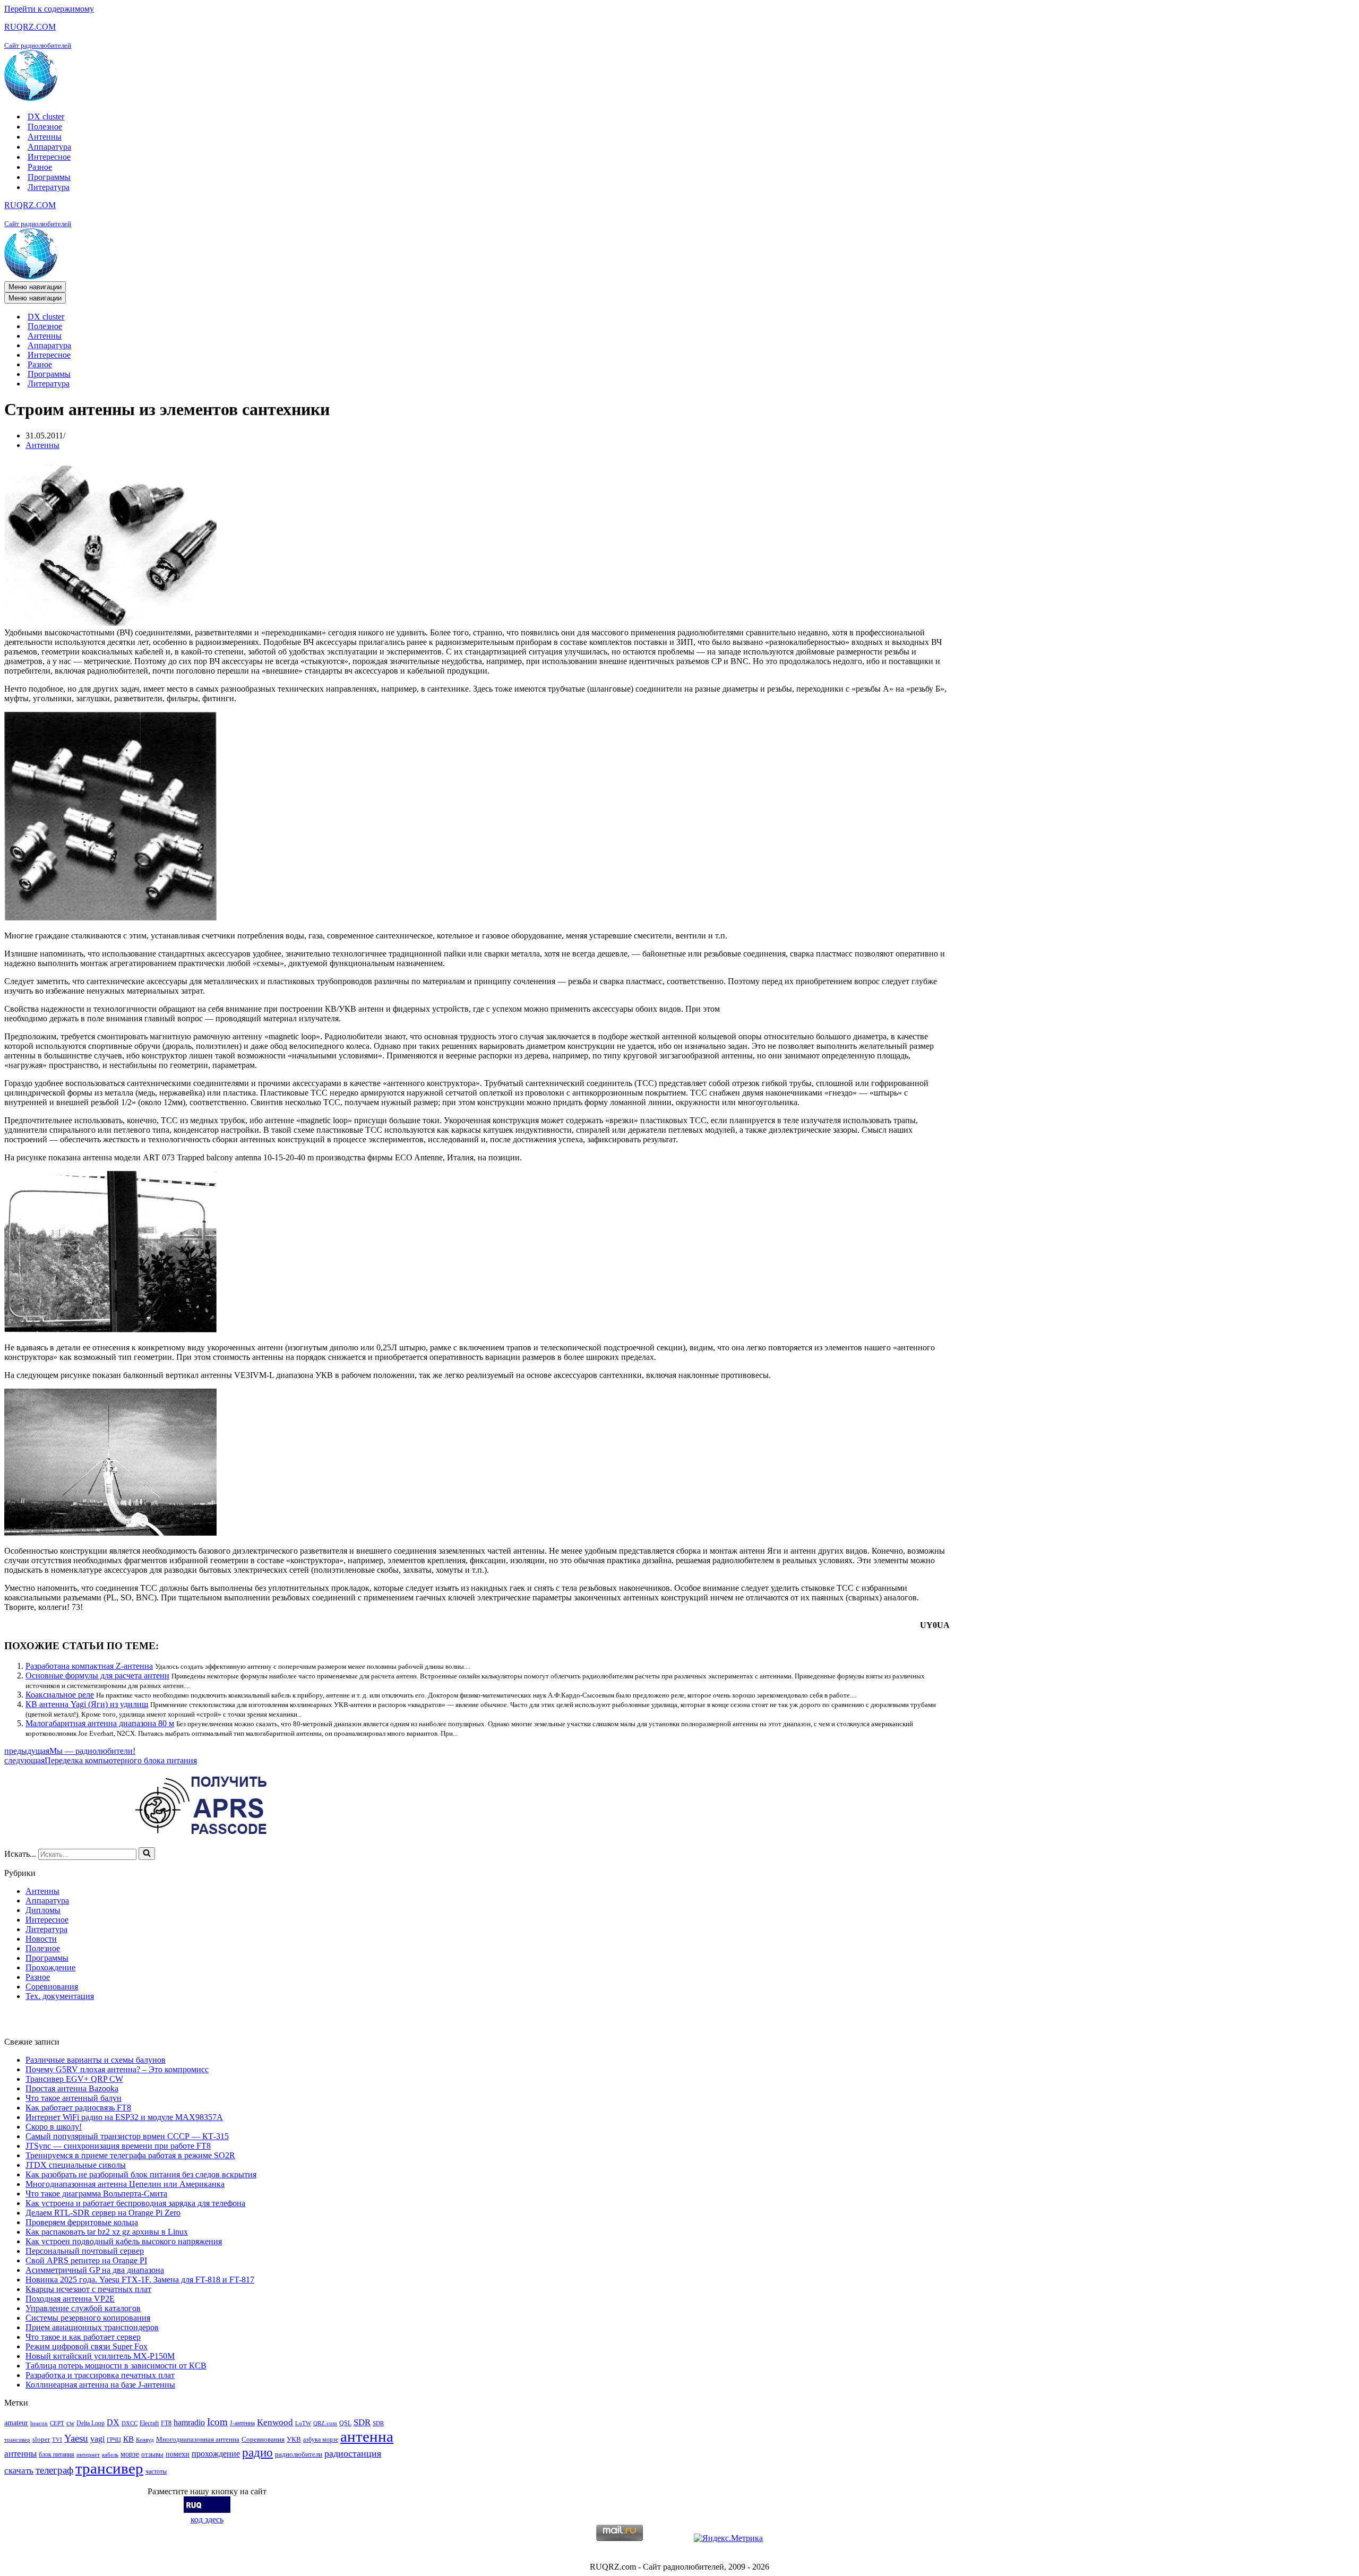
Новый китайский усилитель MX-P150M (100, 2356)
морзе (130, 2454)
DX (113, 2422)
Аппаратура (49, 147)
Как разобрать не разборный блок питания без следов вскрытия (141, 2174)
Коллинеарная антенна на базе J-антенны (100, 2385)
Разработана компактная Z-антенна (89, 1666)
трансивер (109, 2468)
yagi (97, 2439)
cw (70, 2423)
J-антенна (242, 2423)
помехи (178, 2454)
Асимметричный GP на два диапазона (95, 2270)
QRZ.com (325, 2423)
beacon (39, 2423)
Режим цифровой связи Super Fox (87, 2346)
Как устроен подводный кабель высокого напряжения (124, 2241)
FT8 (166, 2423)
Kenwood (275, 2422)
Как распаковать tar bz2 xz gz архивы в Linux (107, 2232)
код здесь (207, 2519)
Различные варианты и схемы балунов (96, 2060)
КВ (128, 2439)
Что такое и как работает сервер (83, 2337)
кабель (110, 2455)
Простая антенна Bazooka (72, 2088)
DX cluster (46, 117)
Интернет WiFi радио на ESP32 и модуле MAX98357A (124, 2117)
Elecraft (149, 2423)
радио (257, 2452)
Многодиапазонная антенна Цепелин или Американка (125, 2184)
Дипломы (43, 1910)
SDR (362, 2422)
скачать (19, 2471)
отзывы (152, 2454)
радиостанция (353, 2453)
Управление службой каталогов (83, 2308)
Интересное (49, 157)
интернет (88, 2455)
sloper (41, 2439)
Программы (49, 177)
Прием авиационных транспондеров (92, 2327)
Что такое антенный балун (74, 2098)
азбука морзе (321, 2440)
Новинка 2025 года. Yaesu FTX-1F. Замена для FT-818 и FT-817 (140, 2280)
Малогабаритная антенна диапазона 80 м (100, 1723)
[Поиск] (147, 1854)
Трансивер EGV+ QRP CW (74, 2079)
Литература (49, 187)
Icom (217, 2422)
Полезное (45, 127)
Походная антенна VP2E (70, 2299)
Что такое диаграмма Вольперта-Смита (96, 2194)
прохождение (216, 2454)
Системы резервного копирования (88, 2318)
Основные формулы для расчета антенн (97, 1675)
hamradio (189, 2422)
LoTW (303, 2423)
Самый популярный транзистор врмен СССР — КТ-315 (127, 2136)
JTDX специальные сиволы (76, 2165)
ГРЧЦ (114, 2440)
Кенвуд (145, 2440)
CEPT (57, 2423)
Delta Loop (91, 2423)
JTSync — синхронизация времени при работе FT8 (118, 2146)
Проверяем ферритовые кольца (82, 2222)
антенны (20, 2454)
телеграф (54, 2470)
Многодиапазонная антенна (198, 2439)
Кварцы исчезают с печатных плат (88, 2289)
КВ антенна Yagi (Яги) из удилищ (87, 1704)
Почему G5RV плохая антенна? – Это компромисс (117, 2069)
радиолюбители (299, 2454)
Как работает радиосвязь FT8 (78, 2108)
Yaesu (76, 2438)
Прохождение (50, 1967)
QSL (345, 2423)
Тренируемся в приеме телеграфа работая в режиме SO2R (130, 2155)
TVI (57, 2440)
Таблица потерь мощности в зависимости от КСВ (116, 2366)
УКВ (294, 2439)
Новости (41, 1939)
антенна (367, 2436)
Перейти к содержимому (49, 9)
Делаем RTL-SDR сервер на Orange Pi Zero (103, 2213)
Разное (40, 167)
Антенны (45, 137)
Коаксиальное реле (60, 1695)
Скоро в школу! (54, 2127)
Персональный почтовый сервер (85, 2251)
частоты (156, 2471)
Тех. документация (60, 1996)
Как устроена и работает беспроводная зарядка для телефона (135, 2203)
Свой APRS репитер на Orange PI (86, 2260)
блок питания (57, 2454)
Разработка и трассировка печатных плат (100, 2375)
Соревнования (52, 1987)
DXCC (130, 2423)
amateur (16, 2423)
